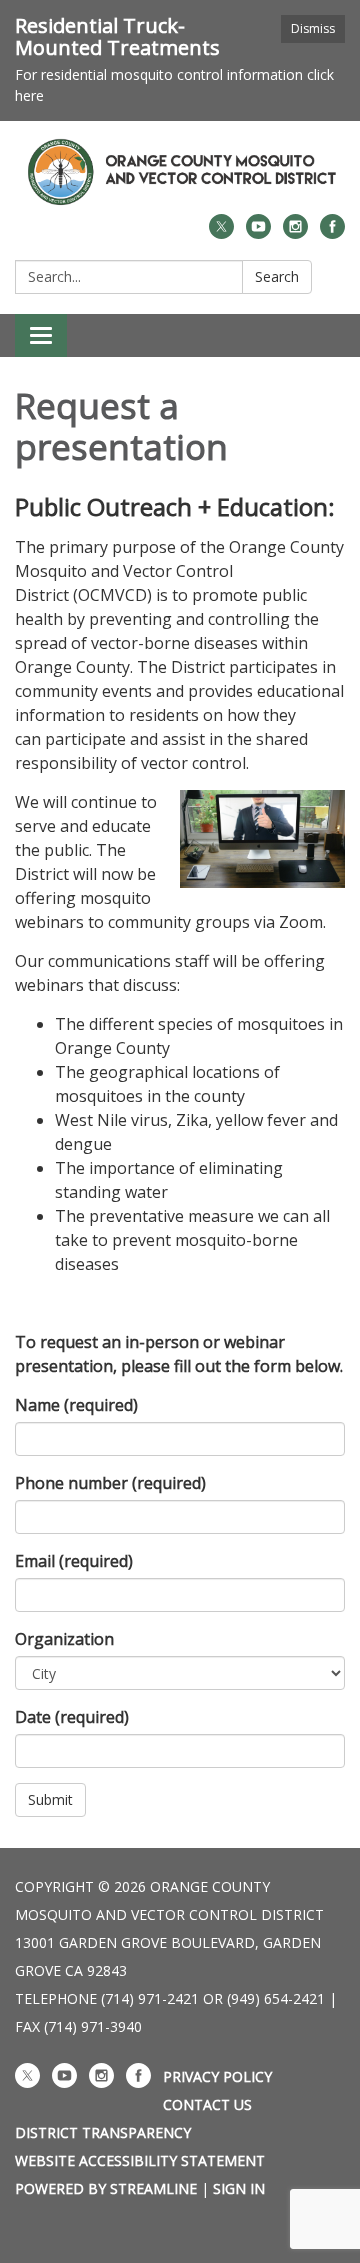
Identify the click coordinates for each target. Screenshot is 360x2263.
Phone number (110, 1483)
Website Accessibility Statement (140, 2160)
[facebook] (332, 233)
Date (72, 1717)
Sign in (239, 2188)
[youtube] (258, 233)
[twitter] (221, 233)
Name (76, 1405)
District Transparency (103, 2132)
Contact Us (207, 2104)
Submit (50, 1799)
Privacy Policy (217, 2076)
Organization (64, 1639)
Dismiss (313, 28)
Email (74, 1561)
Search (277, 276)
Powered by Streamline (106, 2188)
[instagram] (295, 233)
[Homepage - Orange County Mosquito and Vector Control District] (180, 172)
